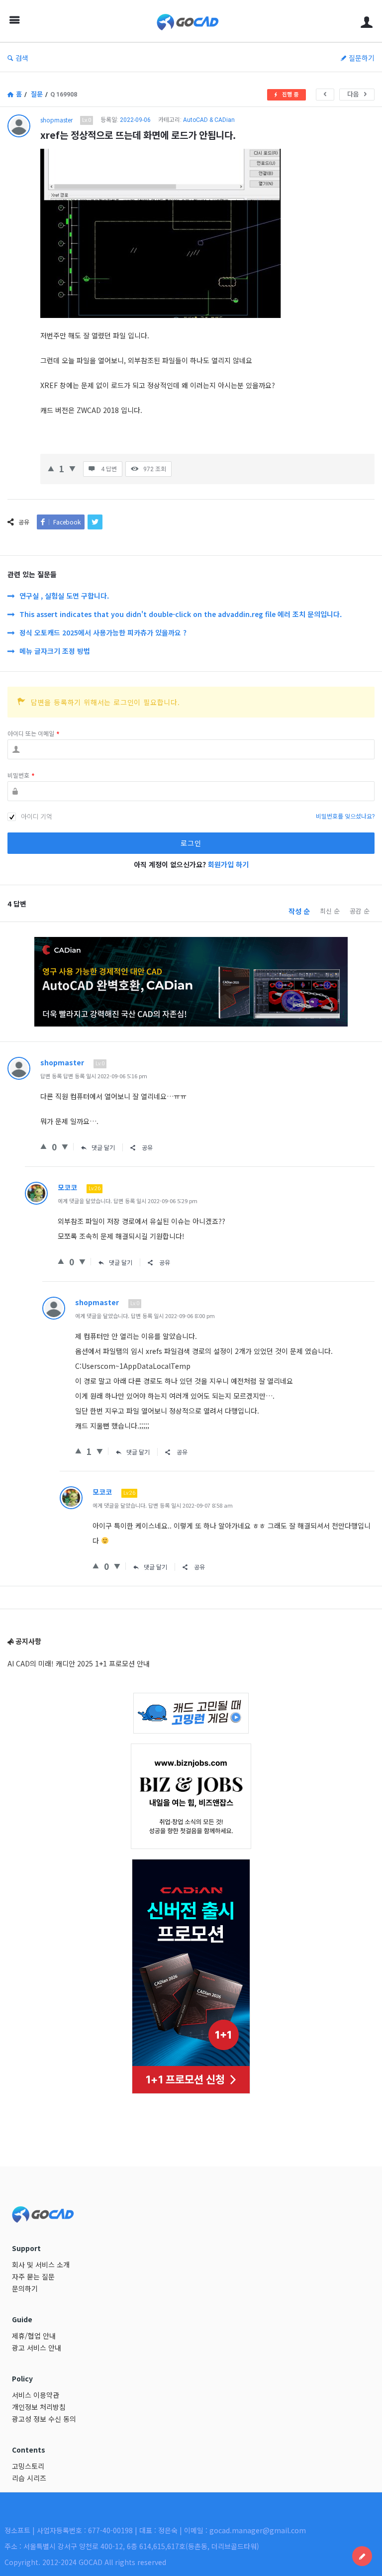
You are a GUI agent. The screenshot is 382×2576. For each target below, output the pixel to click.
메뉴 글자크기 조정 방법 (55, 651)
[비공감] (72, 467)
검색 (22, 58)
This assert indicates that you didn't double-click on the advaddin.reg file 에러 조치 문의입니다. (181, 614)
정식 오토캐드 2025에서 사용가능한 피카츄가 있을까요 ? (103, 632)
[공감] (51, 467)
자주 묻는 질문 (33, 2276)
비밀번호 (21, 776)
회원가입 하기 (228, 864)
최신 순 (330, 911)
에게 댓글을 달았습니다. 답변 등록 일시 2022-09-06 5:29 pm (128, 1201)
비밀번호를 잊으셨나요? (345, 817)
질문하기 (362, 58)
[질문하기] (362, 2556)
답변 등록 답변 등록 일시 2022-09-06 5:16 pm (94, 1076)
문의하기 (25, 2288)
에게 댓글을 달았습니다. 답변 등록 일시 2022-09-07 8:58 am (163, 1505)
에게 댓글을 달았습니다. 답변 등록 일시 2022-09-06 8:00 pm (145, 1316)
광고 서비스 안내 (37, 2348)
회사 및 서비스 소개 (41, 2265)
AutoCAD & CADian (209, 120)
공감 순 (360, 911)
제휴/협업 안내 (34, 2336)
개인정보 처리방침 (39, 2407)
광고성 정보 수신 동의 (44, 2419)
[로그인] (367, 21)
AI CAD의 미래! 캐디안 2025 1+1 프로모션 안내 (79, 1663)
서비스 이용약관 (36, 2395)
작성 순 (299, 911)
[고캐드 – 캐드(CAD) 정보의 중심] (193, 21)
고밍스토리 (28, 2466)
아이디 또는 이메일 (33, 734)
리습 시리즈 (29, 2478)
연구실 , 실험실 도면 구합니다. (64, 596)
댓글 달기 (103, 1147)
